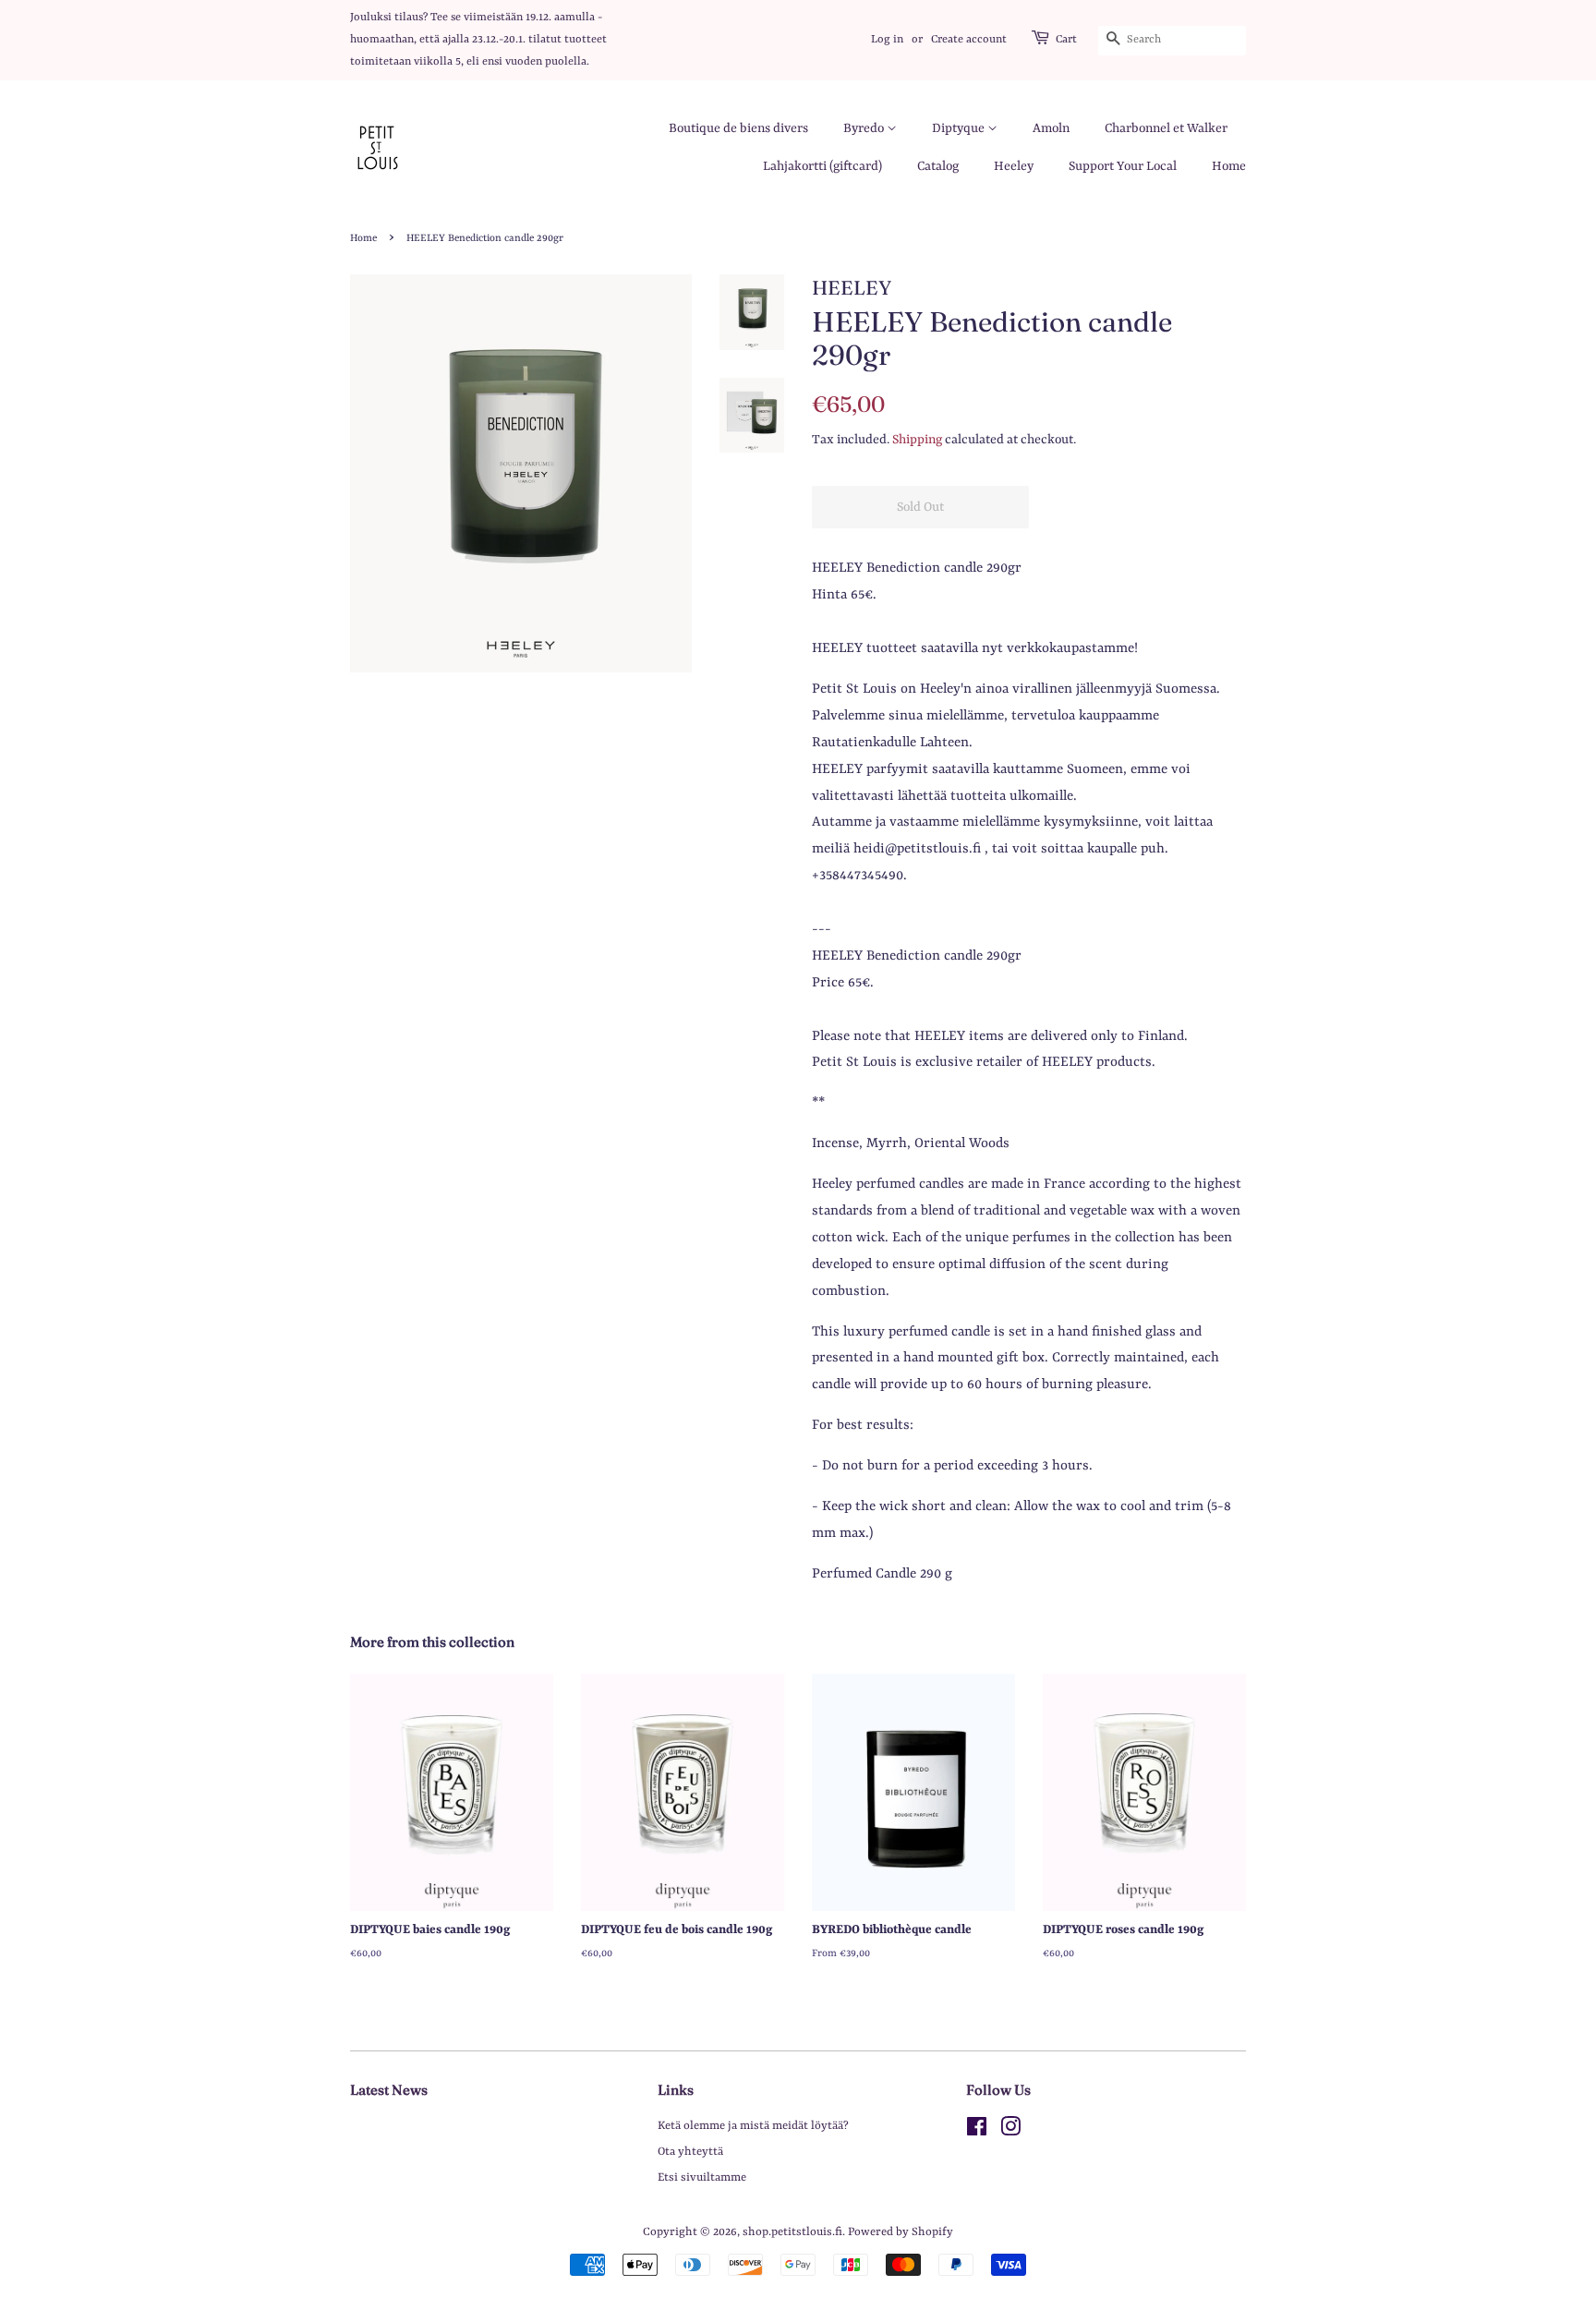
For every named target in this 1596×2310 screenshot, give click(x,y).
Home (1229, 166)
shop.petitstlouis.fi (792, 2232)
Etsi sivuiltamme (702, 2177)
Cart (1066, 40)
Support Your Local (1123, 166)
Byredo (865, 128)
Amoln (1051, 128)
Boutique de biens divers (738, 128)
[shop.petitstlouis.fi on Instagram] (1010, 2131)
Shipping (917, 440)
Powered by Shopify (901, 2232)
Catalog (938, 166)
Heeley (1014, 166)
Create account (969, 40)
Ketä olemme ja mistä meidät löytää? (753, 2126)
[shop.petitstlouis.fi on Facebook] (977, 2131)
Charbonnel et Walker (1166, 128)
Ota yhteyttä (690, 2152)
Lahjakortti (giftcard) (822, 166)
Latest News (389, 2090)
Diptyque (960, 128)
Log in (887, 40)
